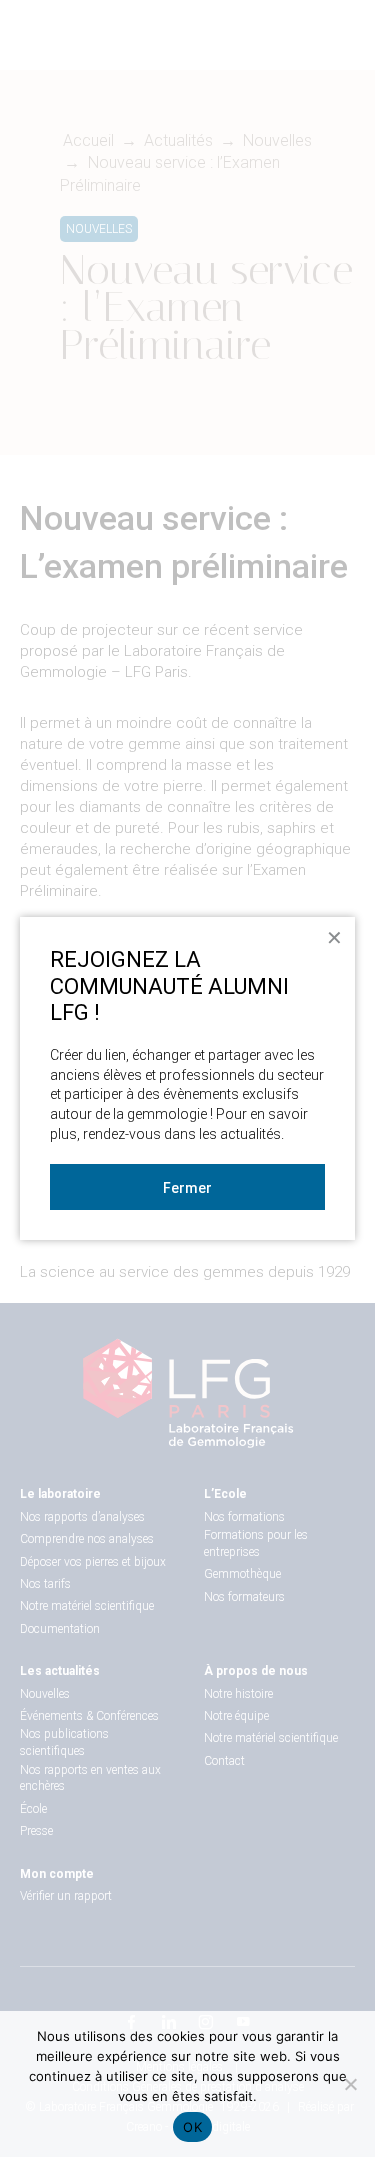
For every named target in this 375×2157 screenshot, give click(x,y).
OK (192, 2127)
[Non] (350, 2084)
